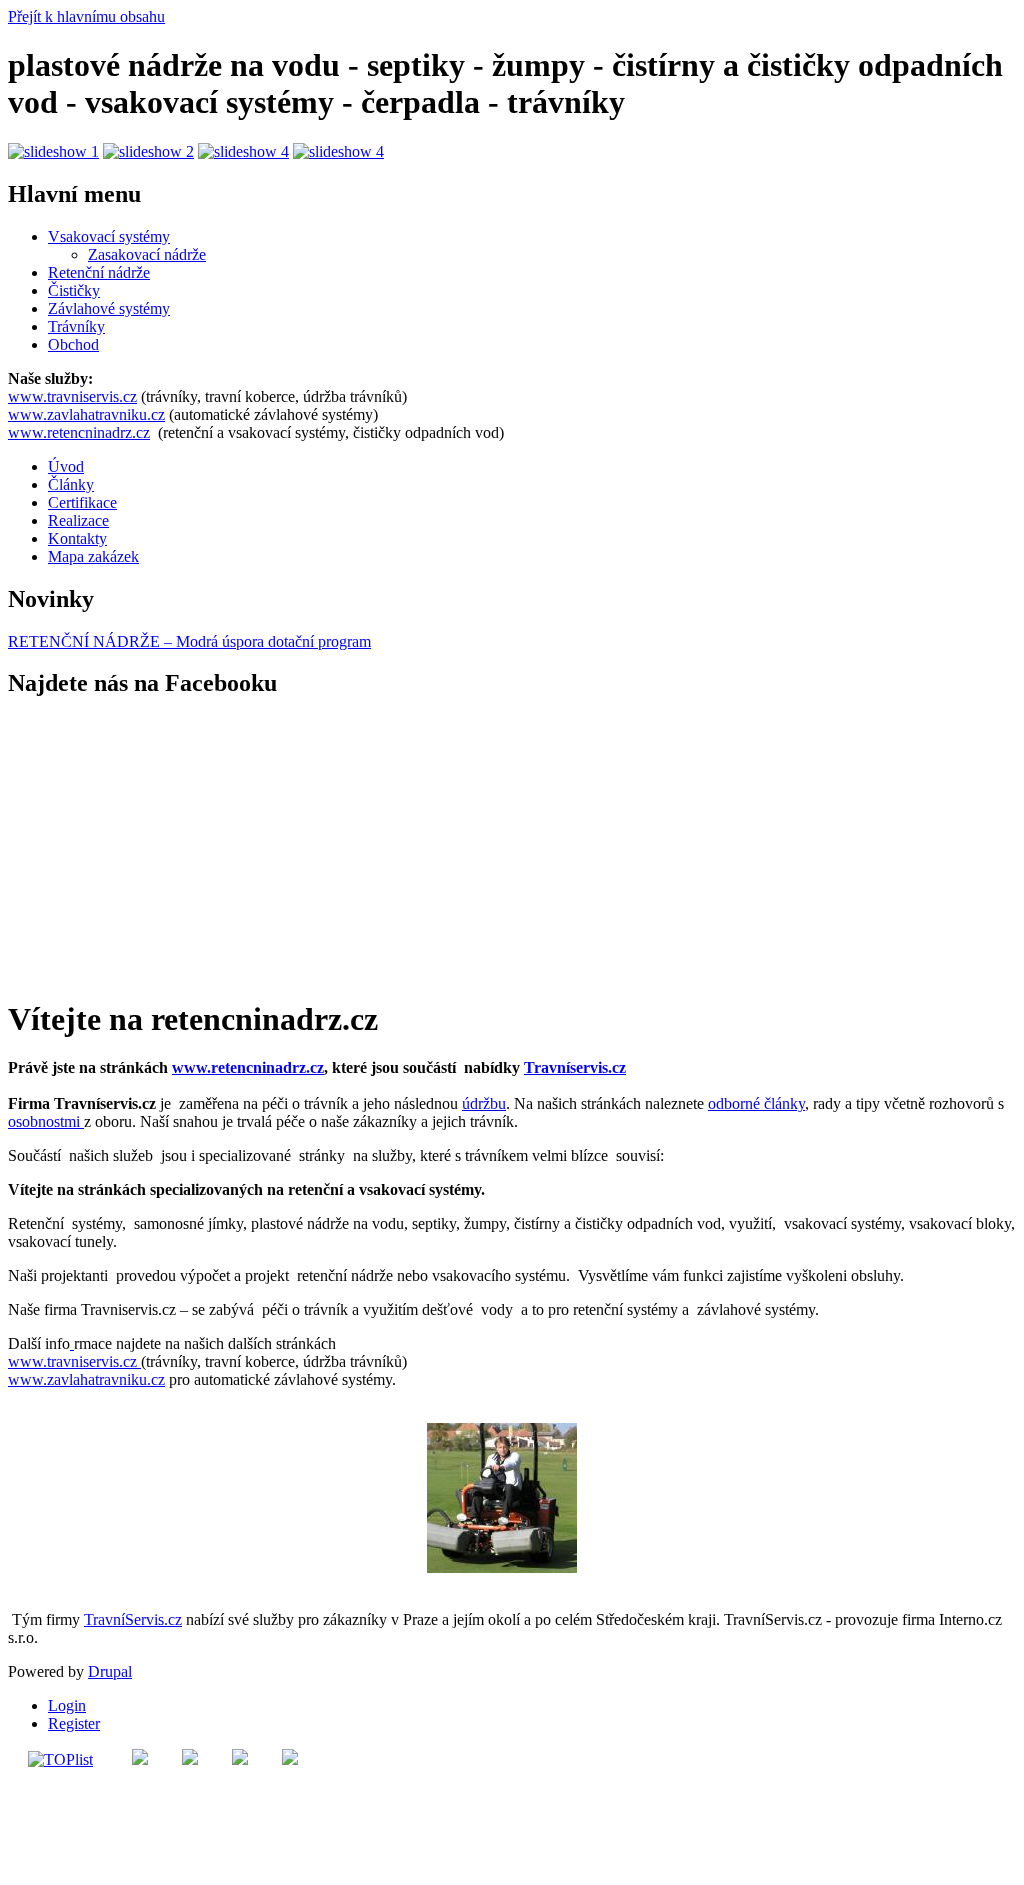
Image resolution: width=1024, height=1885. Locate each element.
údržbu (484, 1103)
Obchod (73, 344)
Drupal (110, 1671)
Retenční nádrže (99, 272)
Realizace (78, 520)
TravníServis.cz (133, 1619)
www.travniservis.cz (72, 396)
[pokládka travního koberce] (72, 1343)
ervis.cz (115, 1361)
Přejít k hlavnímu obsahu (86, 16)
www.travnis (48, 1361)
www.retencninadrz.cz (79, 432)
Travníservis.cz (575, 1067)
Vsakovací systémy (109, 236)
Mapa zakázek (93, 556)
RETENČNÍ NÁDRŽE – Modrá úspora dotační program (189, 641)
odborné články (756, 1103)
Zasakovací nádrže (147, 254)
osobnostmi (46, 1121)
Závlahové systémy (109, 308)
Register (74, 1723)
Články (71, 484)
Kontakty (77, 538)
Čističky (74, 290)
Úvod (66, 466)
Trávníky (76, 326)
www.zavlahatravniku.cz (86, 414)
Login (67, 1705)
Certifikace (82, 502)
